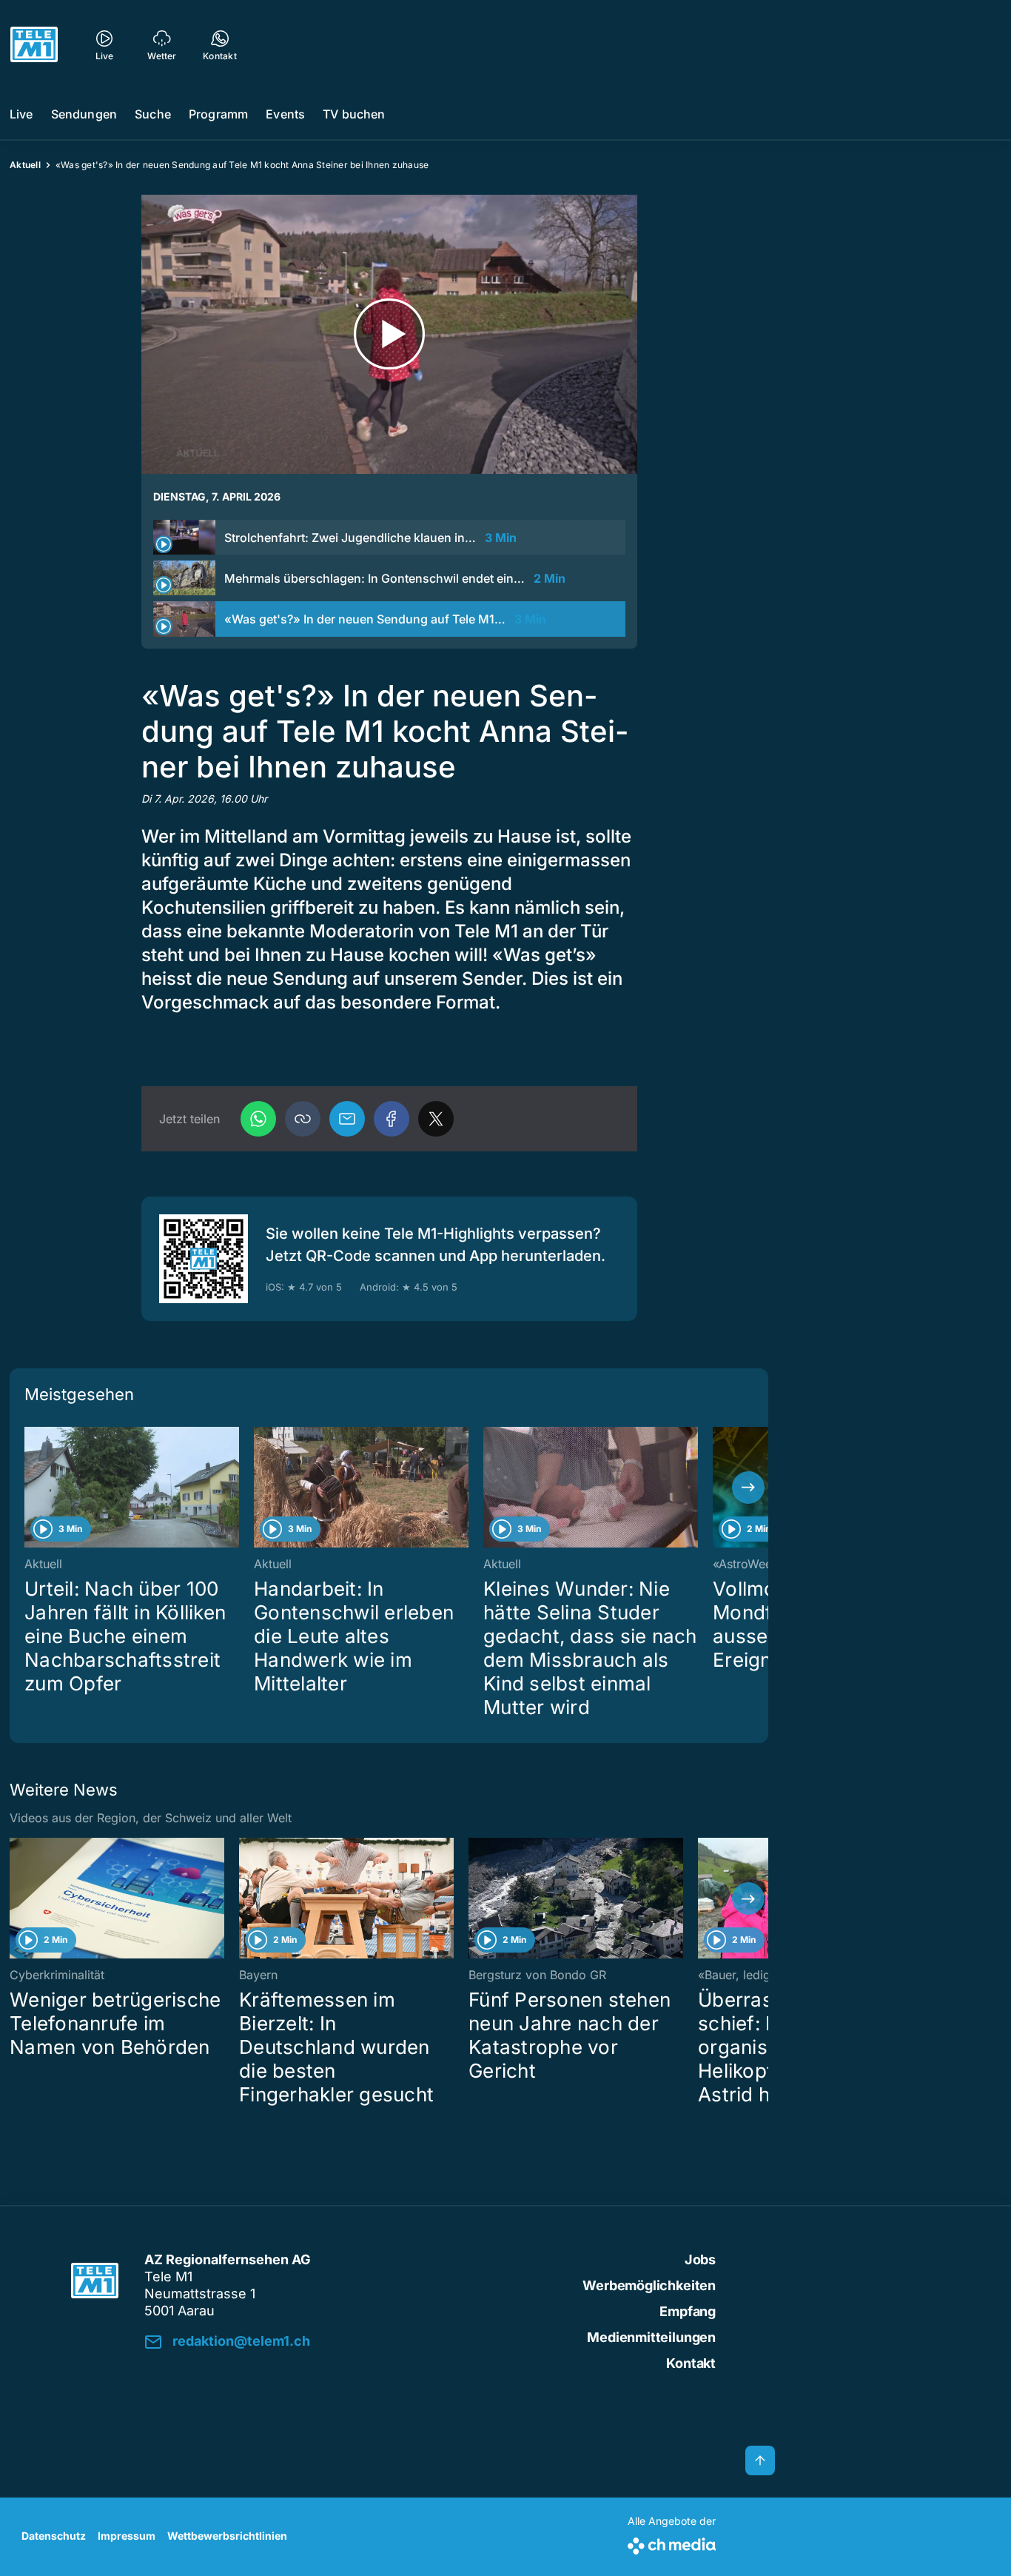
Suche (153, 114)
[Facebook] (392, 1119)
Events (285, 114)
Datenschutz (54, 2536)
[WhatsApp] (258, 1119)
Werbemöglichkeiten (649, 2285)
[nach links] (30, 1488)
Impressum (127, 2536)
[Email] (347, 1119)
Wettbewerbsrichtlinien (227, 2536)
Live (21, 114)
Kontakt (691, 2363)
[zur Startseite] (34, 44)
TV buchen (354, 114)
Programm (218, 114)
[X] (436, 1119)
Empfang (688, 2311)
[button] (303, 1119)
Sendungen (84, 114)
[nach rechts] (748, 1488)
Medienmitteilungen (651, 2337)
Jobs (700, 2259)
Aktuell (25, 165)
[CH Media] (672, 2543)
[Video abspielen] (389, 334)
